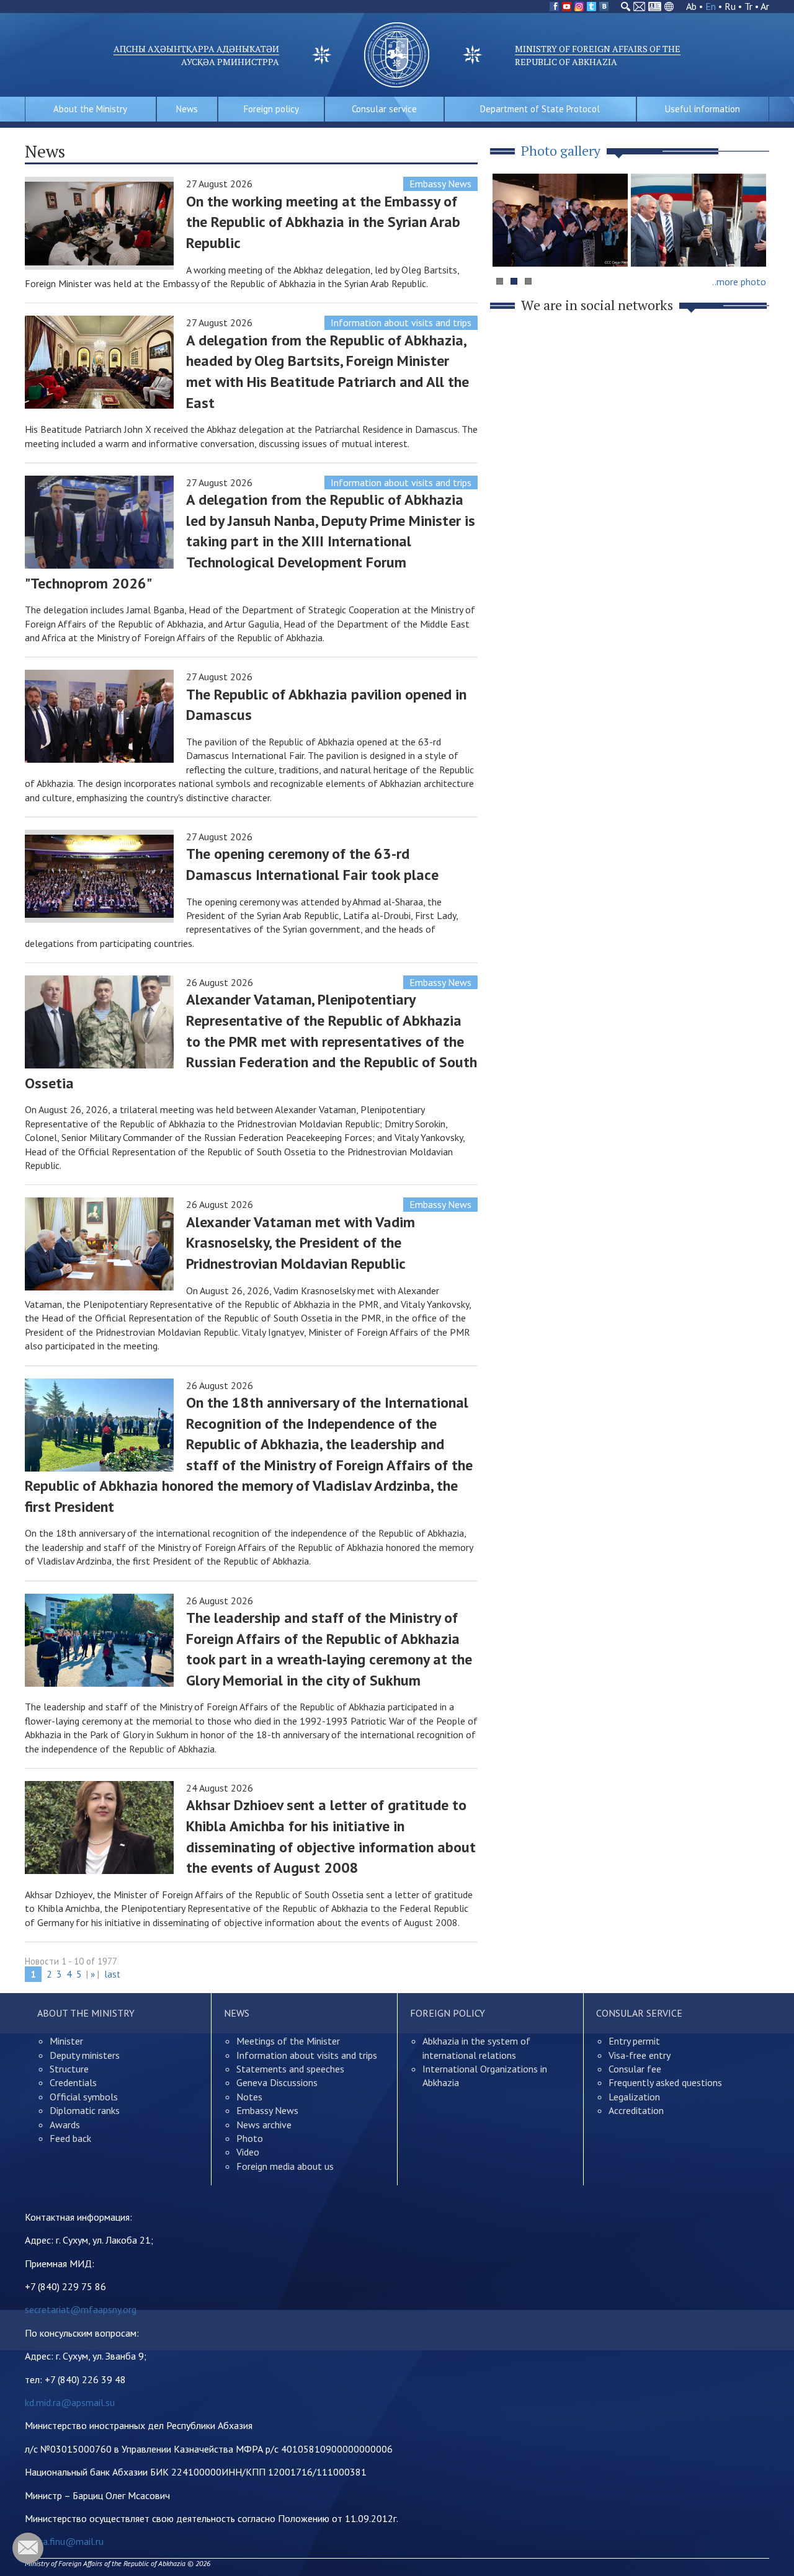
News (187, 109)
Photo (250, 2138)
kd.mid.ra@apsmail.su (70, 2402)
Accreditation (636, 2110)
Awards (65, 2125)
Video (248, 2152)
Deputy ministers (85, 2055)
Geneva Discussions (277, 2082)
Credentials (73, 2082)
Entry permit (634, 2041)
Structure (69, 2069)
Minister (66, 2041)
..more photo (739, 282)
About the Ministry (90, 109)
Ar (765, 6)
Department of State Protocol (540, 109)
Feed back (70, 2138)
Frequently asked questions (665, 2082)
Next (753, 244)
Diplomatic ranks (85, 2110)
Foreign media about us (285, 2166)
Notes (249, 2097)
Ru (730, 6)
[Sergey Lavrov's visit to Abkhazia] (698, 220)
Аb (691, 6)
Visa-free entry (640, 2055)
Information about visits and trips (401, 322)
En (711, 6)
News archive (264, 2125)
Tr (748, 6)
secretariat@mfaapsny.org (81, 2309)
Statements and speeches (290, 2069)
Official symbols (84, 2097)
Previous (508, 244)
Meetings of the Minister (288, 2041)
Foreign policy (271, 109)
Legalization (634, 2097)
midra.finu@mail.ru (64, 2541)
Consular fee (635, 2069)
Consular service (384, 109)
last (112, 1974)
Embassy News (440, 184)
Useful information (703, 109)
